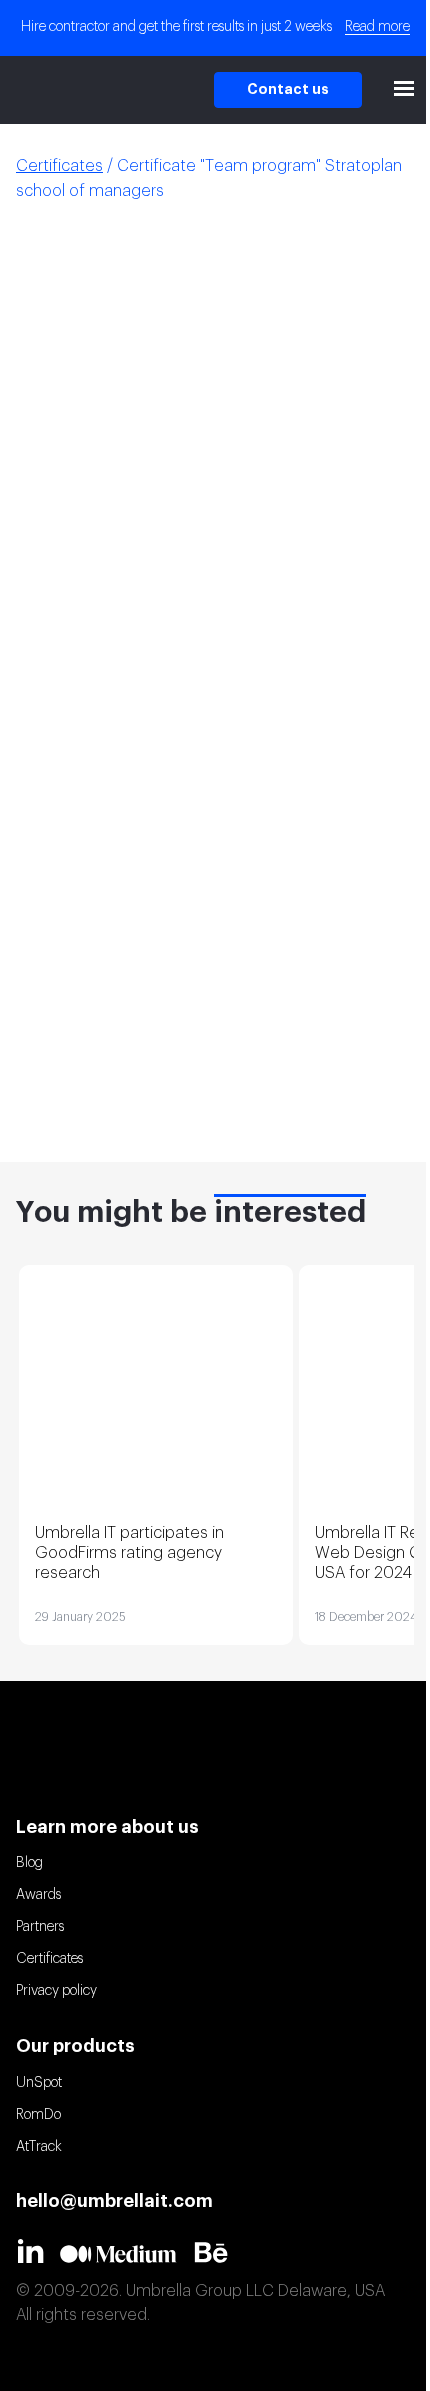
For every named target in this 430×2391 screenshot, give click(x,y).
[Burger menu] (404, 90)
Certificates (49, 1959)
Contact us (288, 90)
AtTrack (39, 2147)
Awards (38, 1895)
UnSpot (39, 2083)
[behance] (219, 2252)
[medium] (126, 2254)
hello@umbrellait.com (114, 2201)
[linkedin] (38, 2251)
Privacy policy (56, 1991)
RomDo (38, 2115)
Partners (40, 1927)
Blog (29, 1863)
